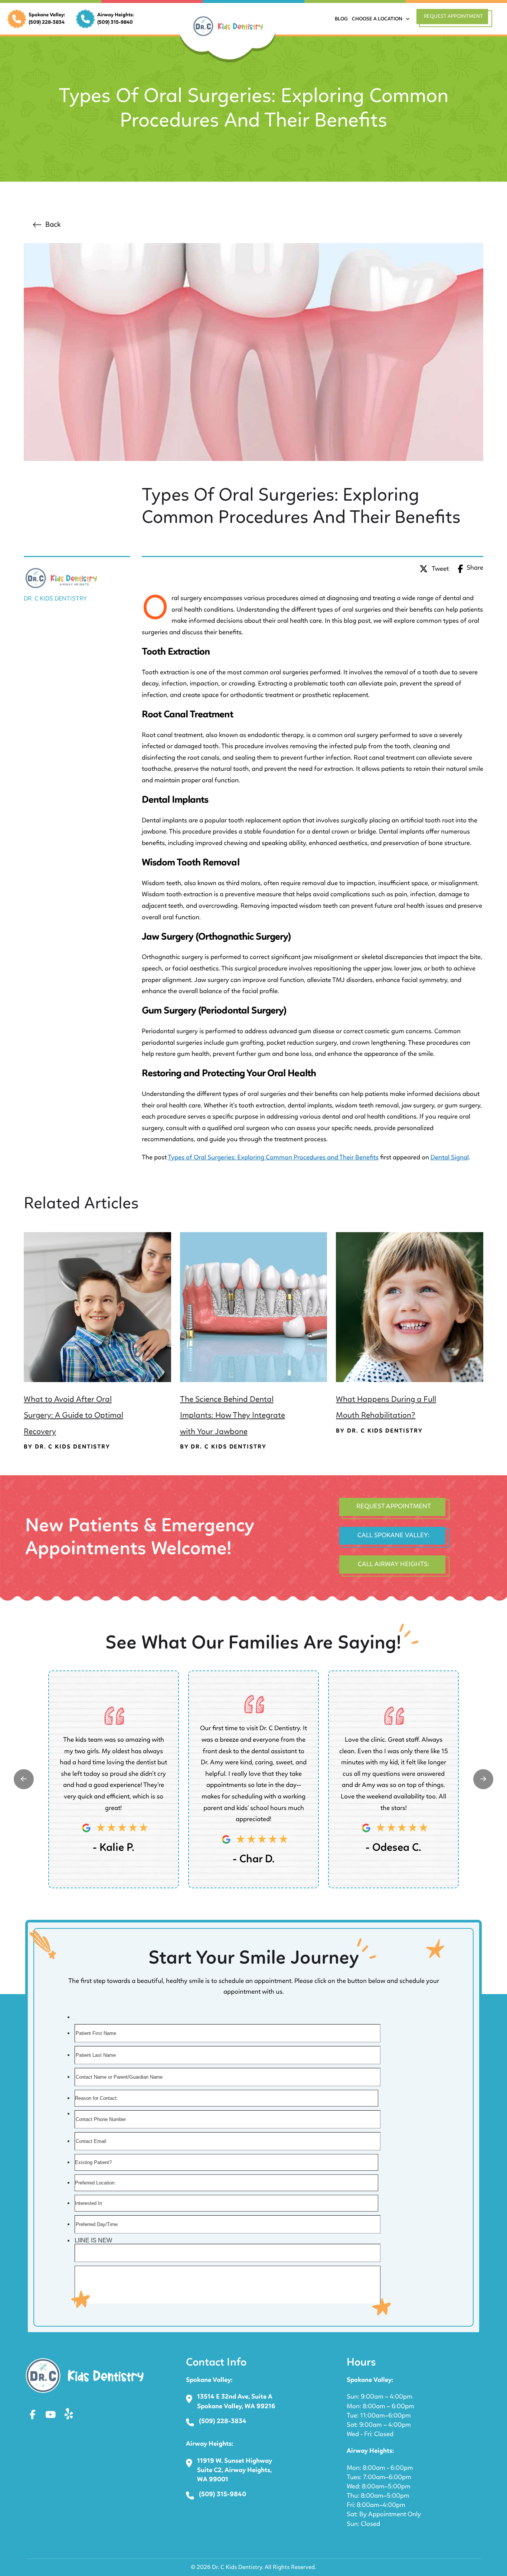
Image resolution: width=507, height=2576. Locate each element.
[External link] (24, 1779)
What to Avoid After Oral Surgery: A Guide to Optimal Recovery (73, 1415)
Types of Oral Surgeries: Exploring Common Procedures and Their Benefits (273, 1158)
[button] (456, 19)
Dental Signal (450, 1158)
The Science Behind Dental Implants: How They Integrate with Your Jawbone (233, 1415)
